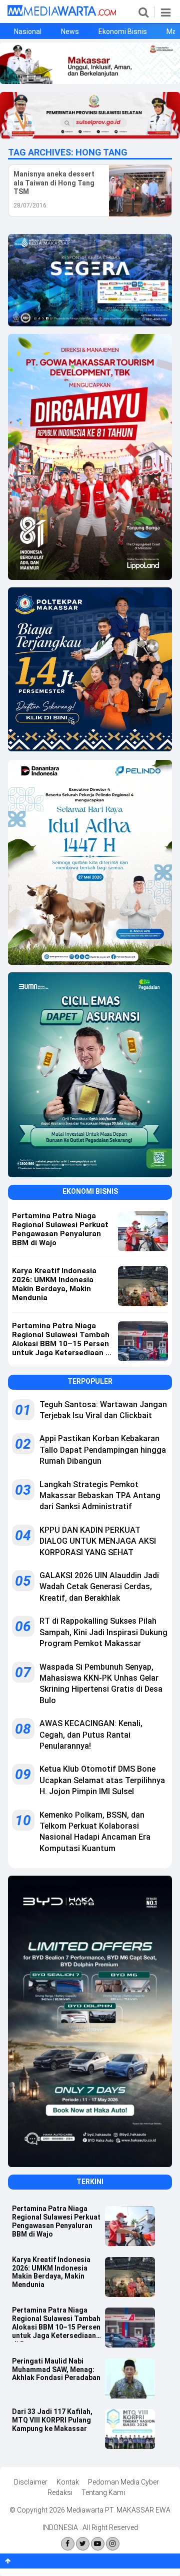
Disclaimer (31, 2482)
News (70, 31)
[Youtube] (98, 2544)
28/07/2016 (30, 205)
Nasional (28, 31)
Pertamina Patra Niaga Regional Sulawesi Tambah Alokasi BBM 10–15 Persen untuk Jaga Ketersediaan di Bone (56, 2324)
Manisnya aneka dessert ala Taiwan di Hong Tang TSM (54, 183)
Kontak (68, 2482)
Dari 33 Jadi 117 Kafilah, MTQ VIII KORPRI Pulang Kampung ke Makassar (52, 2420)
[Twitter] (83, 2544)
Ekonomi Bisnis (123, 31)
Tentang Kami (103, 2493)
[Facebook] (68, 2544)
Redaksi (60, 2493)
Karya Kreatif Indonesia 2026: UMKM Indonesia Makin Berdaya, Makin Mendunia (51, 2272)
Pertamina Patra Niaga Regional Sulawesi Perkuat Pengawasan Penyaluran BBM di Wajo (56, 2221)
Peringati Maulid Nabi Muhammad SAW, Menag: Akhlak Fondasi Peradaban (56, 2370)
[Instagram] (113, 2544)
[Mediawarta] (62, 13)
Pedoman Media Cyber (123, 2482)
